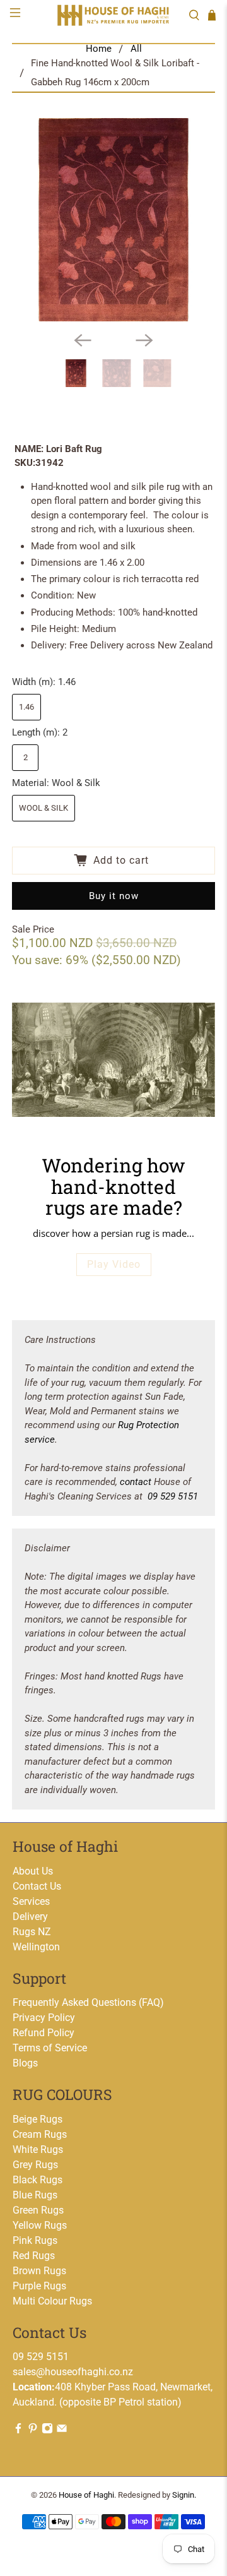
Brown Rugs (39, 2271)
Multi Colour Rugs (52, 2301)
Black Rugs (38, 2180)
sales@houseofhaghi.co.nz (73, 2372)
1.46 (26, 707)
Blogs (25, 2063)
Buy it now (114, 896)
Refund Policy (44, 2033)
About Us (33, 1871)
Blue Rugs (35, 2195)
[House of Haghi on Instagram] (47, 2430)
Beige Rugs (38, 2119)
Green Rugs (38, 2210)
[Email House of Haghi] (62, 2430)
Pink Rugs (35, 2240)
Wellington (36, 1947)
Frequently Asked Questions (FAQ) (88, 2002)
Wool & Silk (44, 808)
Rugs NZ (32, 1932)
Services (31, 1901)
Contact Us (37, 1886)
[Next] (144, 340)
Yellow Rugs (40, 2225)
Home (99, 49)
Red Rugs (34, 2256)
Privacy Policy (44, 2018)
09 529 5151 (173, 1496)
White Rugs (38, 2150)
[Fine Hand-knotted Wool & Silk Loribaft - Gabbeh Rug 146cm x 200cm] (113, 220)
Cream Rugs (40, 2134)
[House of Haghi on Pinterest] (33, 2430)
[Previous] (83, 340)
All (136, 49)
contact (136, 1482)
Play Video (114, 1264)
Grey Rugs (35, 2165)
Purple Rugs (39, 2286)
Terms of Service (50, 2048)
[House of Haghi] (113, 15)
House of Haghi (86, 2495)
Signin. (184, 2495)
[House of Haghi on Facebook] (18, 2430)
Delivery (30, 1917)
